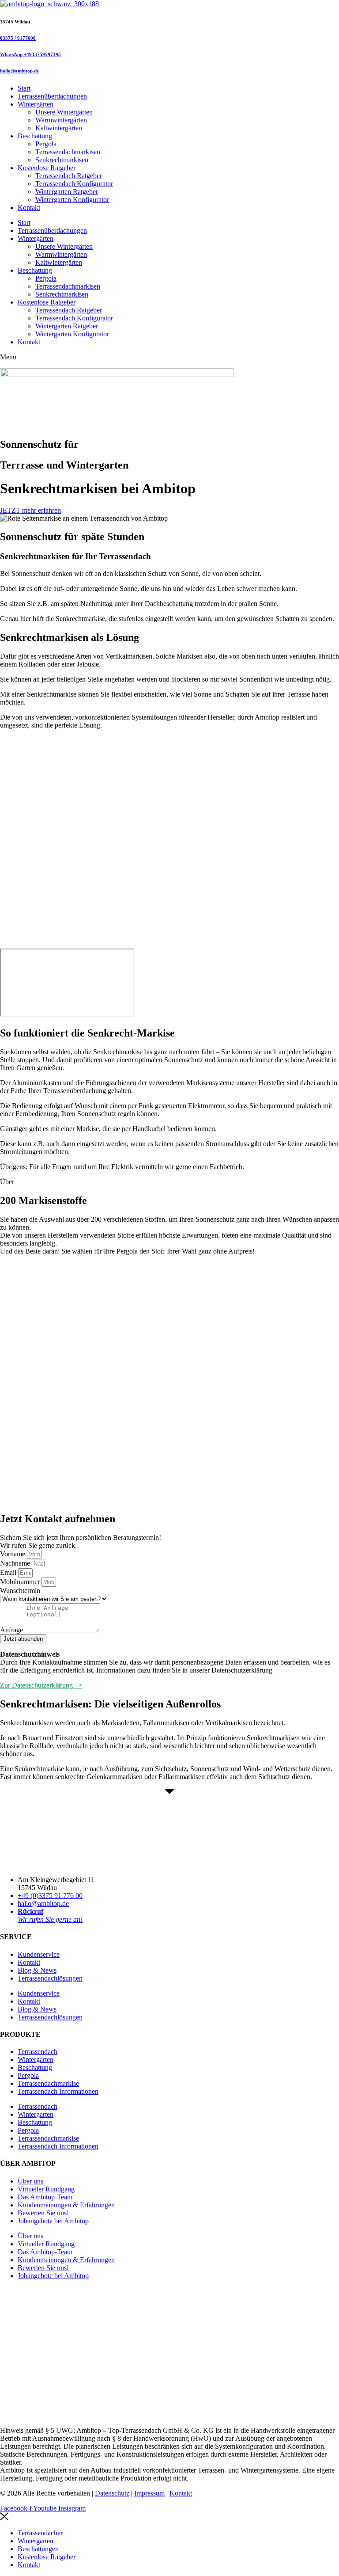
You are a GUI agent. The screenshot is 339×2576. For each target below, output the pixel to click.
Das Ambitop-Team (45, 2197)
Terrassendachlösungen (50, 1978)
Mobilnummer (21, 1582)
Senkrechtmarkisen (62, 160)
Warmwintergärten (61, 120)
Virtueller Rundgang (46, 2189)
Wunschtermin (20, 1591)
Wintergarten (36, 2060)
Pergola (46, 144)
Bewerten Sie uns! (43, 2213)
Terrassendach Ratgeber (69, 176)
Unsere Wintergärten (64, 112)
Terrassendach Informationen (58, 2091)
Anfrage (12, 1630)
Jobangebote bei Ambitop (53, 2221)
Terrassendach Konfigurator (74, 184)
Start (24, 88)
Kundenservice (39, 1954)
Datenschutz (112, 2493)
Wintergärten (36, 104)
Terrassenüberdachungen (52, 96)
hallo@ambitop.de (19, 71)
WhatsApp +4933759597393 (30, 54)
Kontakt (29, 208)
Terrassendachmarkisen (68, 152)
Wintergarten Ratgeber (67, 192)
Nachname (16, 1563)
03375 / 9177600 (18, 38)
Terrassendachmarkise (48, 2083)
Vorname (13, 1554)
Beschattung (35, 136)
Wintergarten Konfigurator (72, 200)
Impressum (149, 2493)
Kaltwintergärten (59, 128)
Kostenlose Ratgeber (47, 168)
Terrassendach (38, 2052)
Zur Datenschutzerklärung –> (41, 1685)
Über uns (30, 2181)
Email (9, 1572)
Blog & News (37, 1970)
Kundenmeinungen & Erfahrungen (66, 2205)
